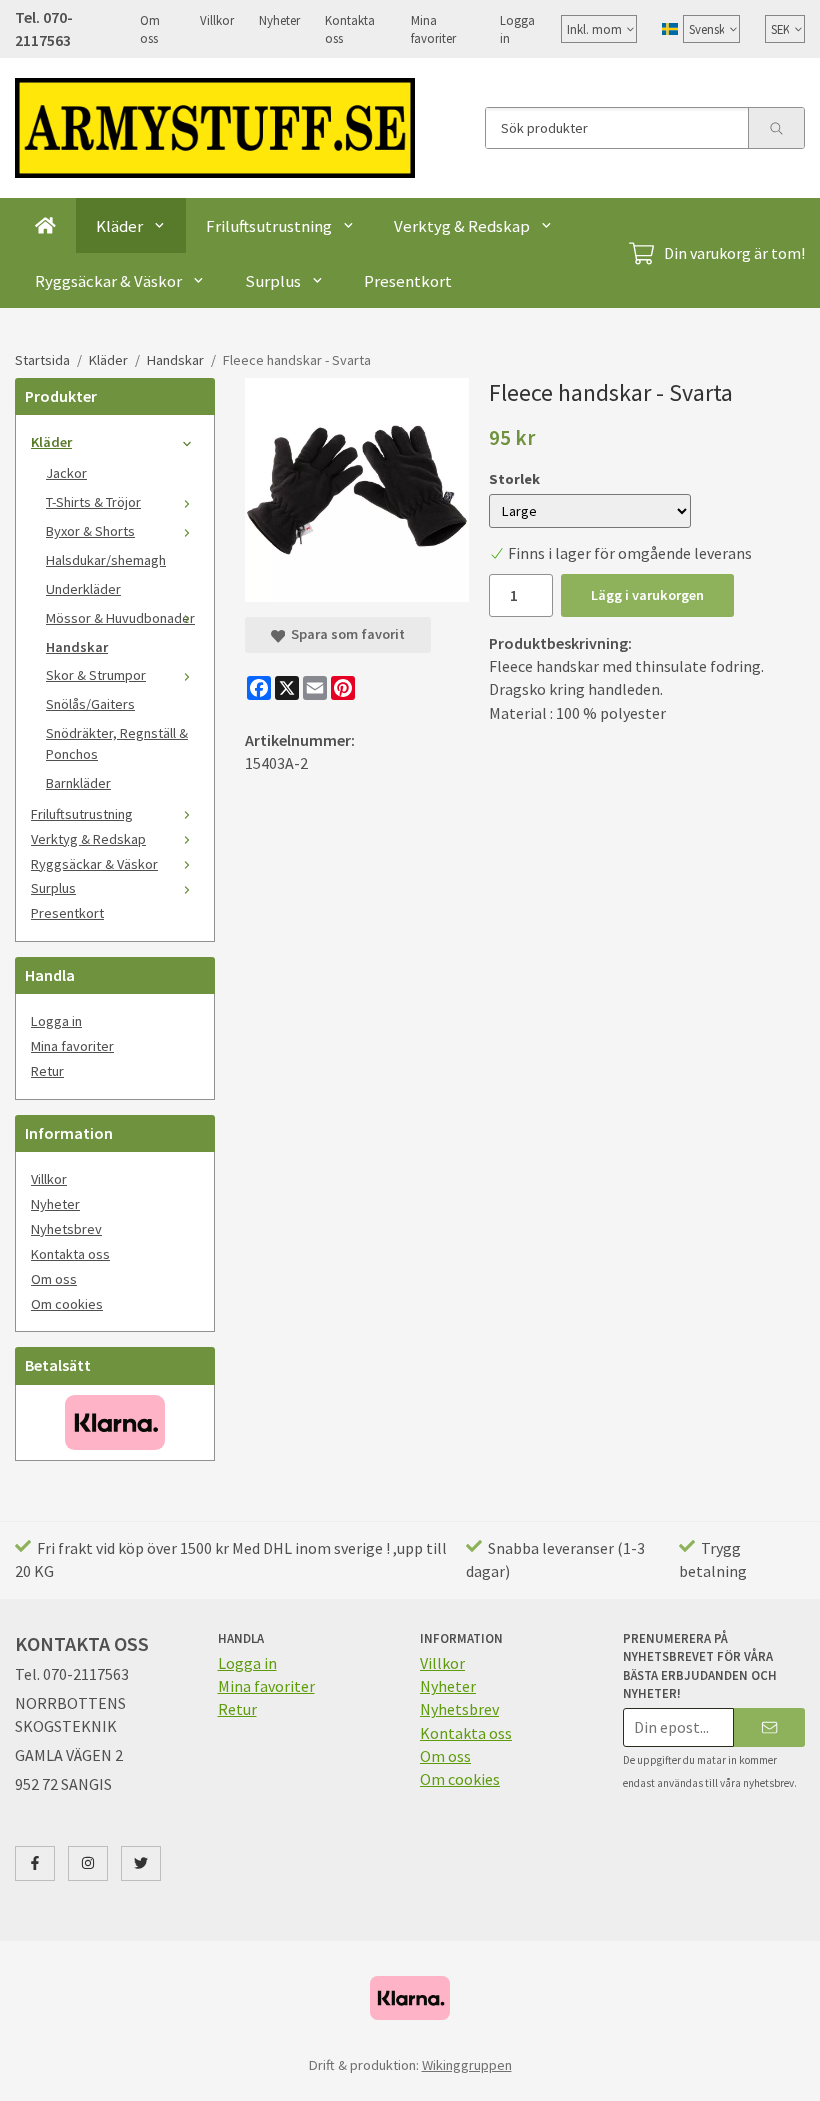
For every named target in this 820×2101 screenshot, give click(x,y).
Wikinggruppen (467, 2065)
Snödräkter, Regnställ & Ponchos (117, 743)
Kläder (119, 226)
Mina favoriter (433, 29)
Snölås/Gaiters (90, 704)
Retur (47, 1071)
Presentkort (408, 281)
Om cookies (67, 1304)
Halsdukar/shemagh (106, 560)
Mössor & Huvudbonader (120, 618)
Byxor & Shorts (90, 531)
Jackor (66, 473)
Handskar (77, 647)
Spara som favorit (345, 634)
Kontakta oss (350, 29)
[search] (776, 128)
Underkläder (83, 589)
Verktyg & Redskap (462, 226)
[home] (45, 225)
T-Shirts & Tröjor (93, 502)
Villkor (217, 20)
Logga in (517, 29)
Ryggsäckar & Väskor (108, 281)
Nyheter (279, 20)
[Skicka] (769, 1727)
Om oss (150, 29)
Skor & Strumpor (96, 675)
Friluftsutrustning (269, 226)
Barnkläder (78, 783)
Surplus (273, 281)
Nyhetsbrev (66, 1229)
